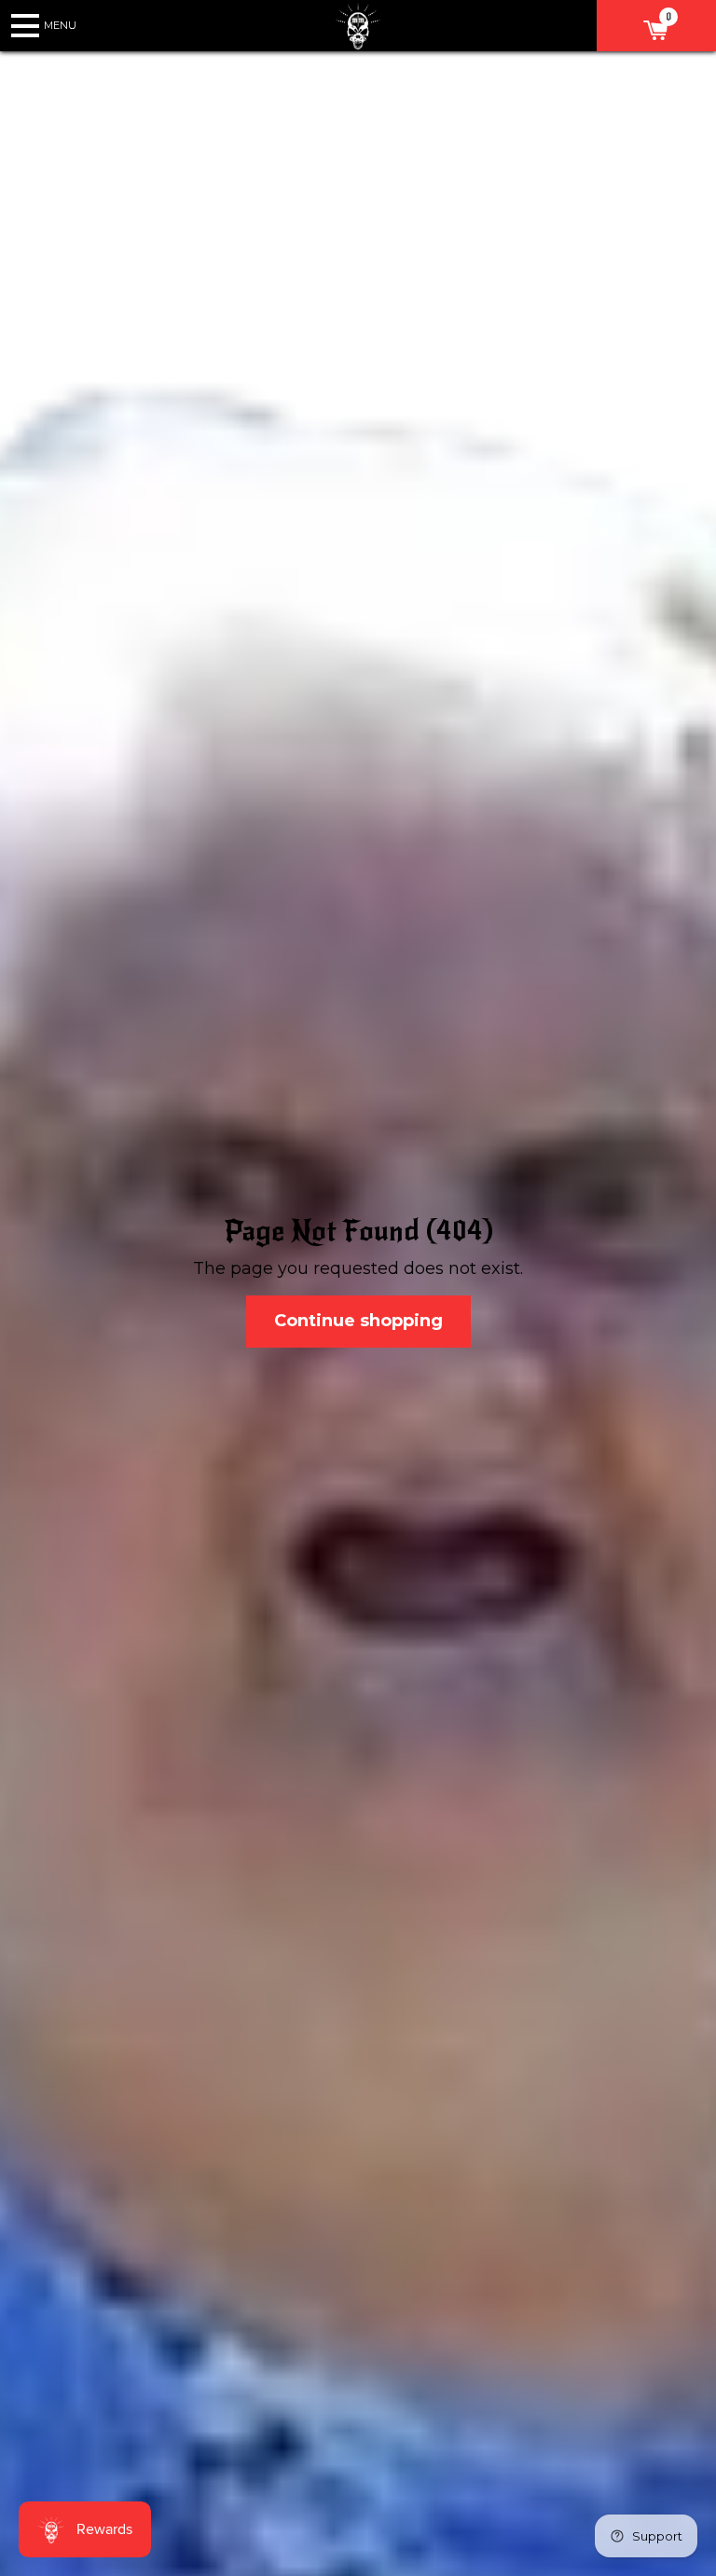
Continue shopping (358, 1321)
